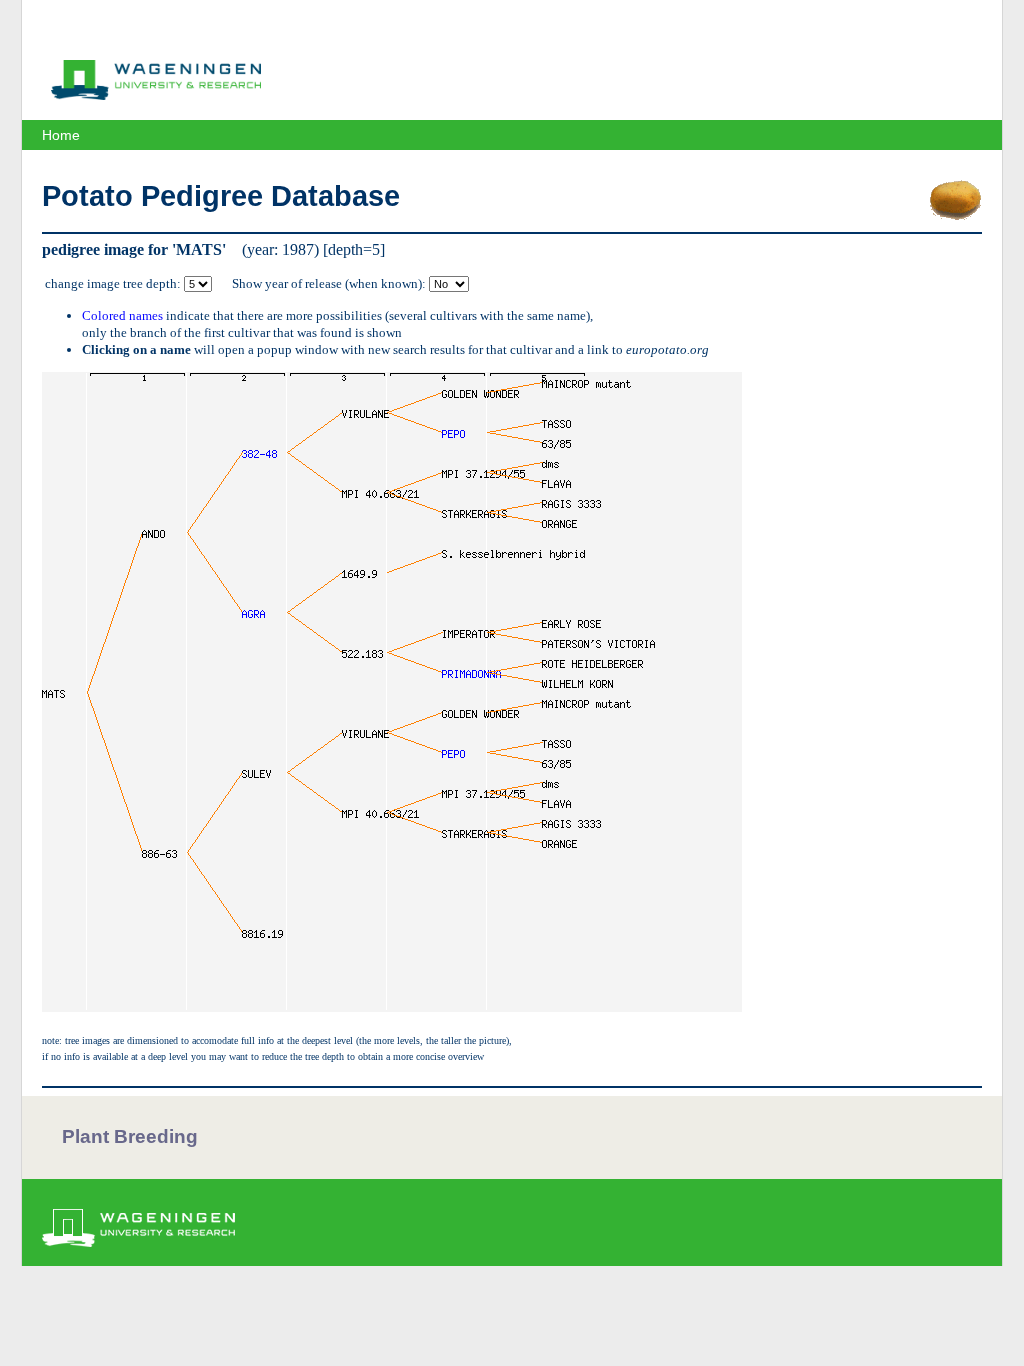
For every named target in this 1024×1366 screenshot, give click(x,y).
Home (61, 135)
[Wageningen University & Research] (156, 95)
